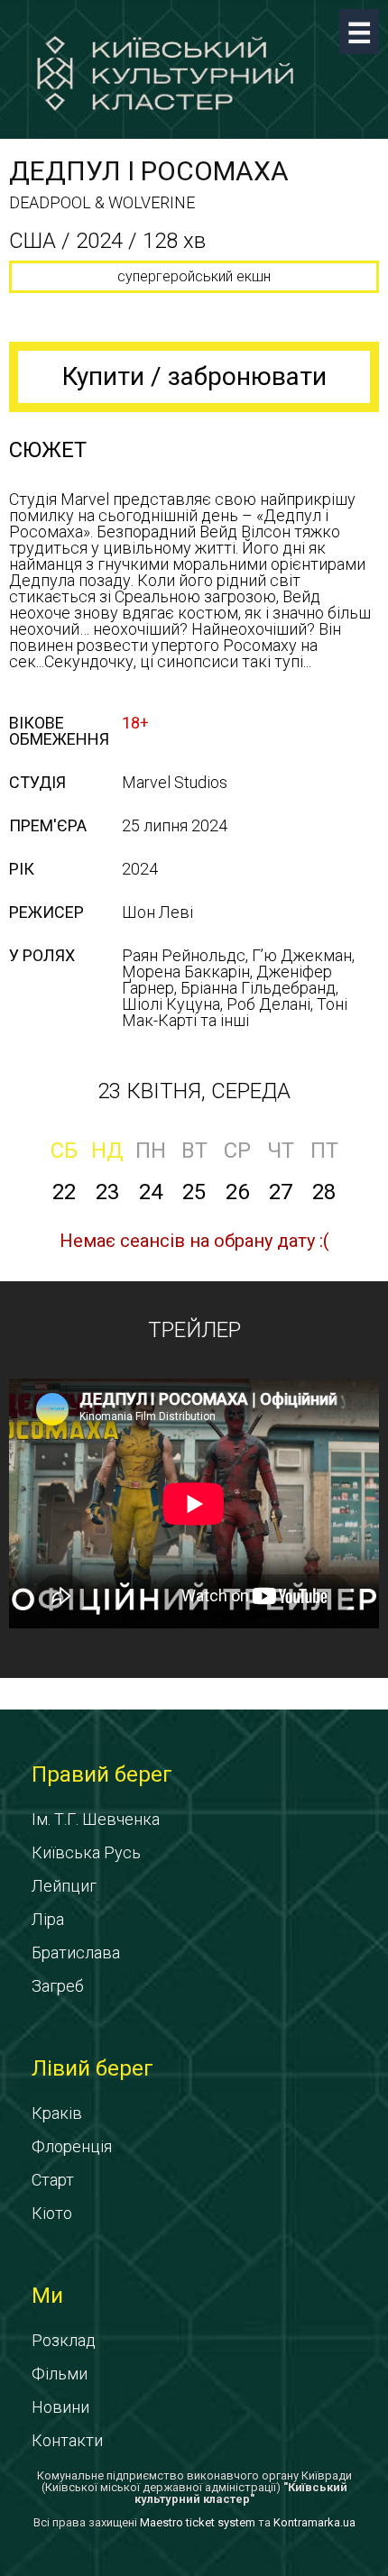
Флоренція (72, 2146)
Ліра (48, 1919)
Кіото (52, 2213)
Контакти (67, 2440)
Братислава (76, 1953)
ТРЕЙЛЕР (194, 1330)
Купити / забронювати (194, 376)
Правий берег (102, 1774)
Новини (60, 2407)
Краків (57, 2113)
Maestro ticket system (198, 2522)
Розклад (64, 2340)
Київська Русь (86, 1852)
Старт (53, 2180)
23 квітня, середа (194, 1091)
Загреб (58, 1986)
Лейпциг (64, 1886)
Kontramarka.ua (314, 2522)
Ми (47, 2296)
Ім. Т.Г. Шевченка (96, 1819)
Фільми (60, 2374)
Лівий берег (92, 2068)
